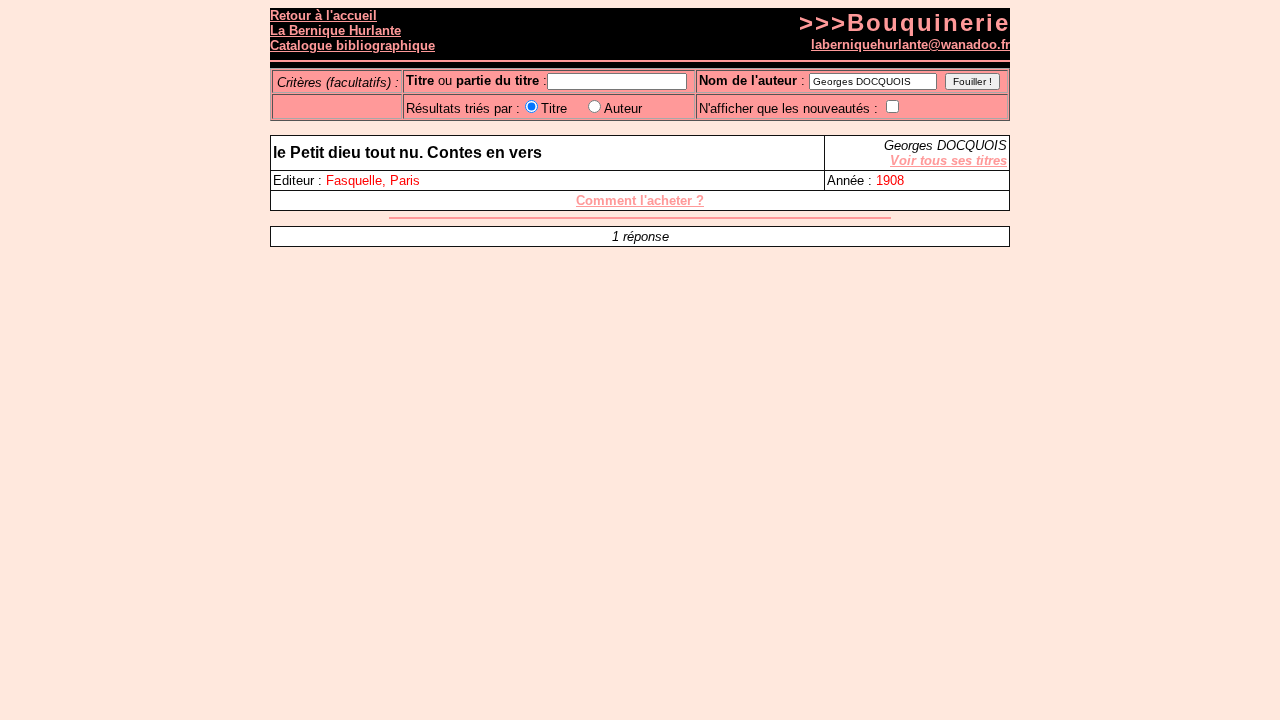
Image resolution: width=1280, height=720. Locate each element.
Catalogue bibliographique (352, 45)
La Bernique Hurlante (335, 30)
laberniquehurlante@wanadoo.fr (910, 44)
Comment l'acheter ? (640, 200)
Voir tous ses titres (948, 160)
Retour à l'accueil (323, 15)
